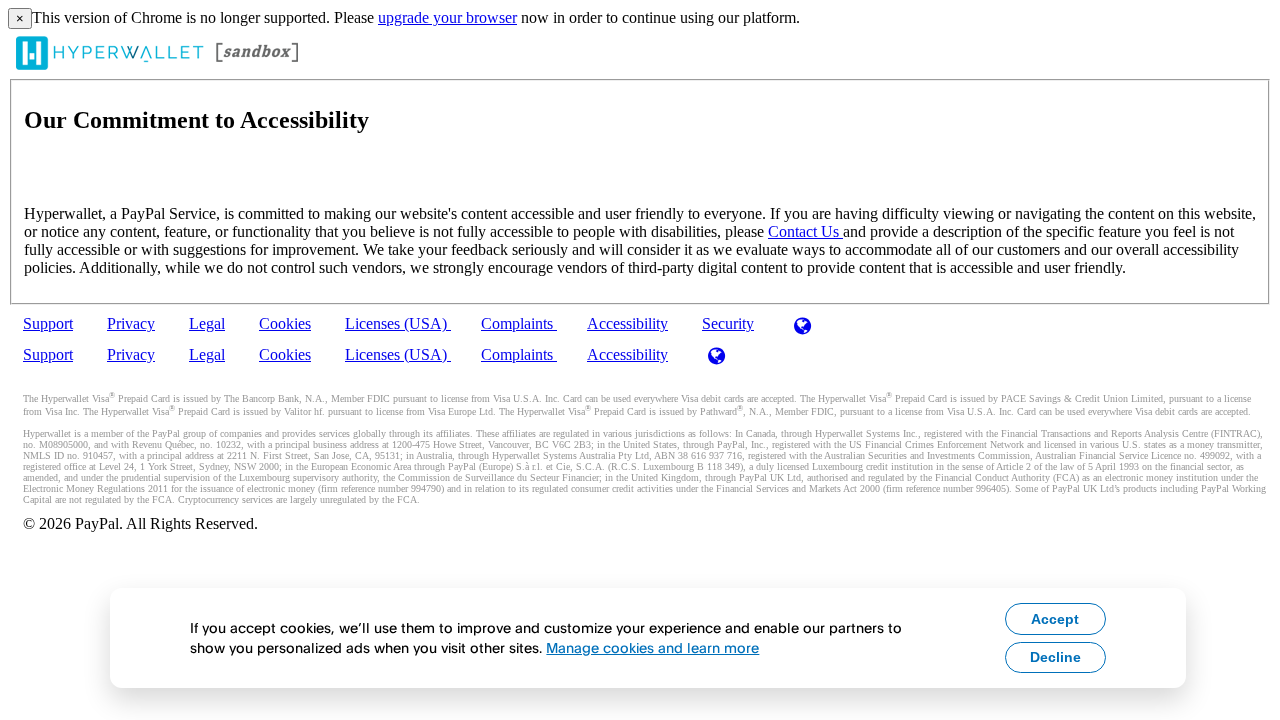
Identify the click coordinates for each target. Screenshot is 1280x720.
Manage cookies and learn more (652, 647)
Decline (1055, 657)
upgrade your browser (447, 17)
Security (728, 323)
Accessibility (627, 323)
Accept (1055, 619)
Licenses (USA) (398, 323)
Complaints (519, 323)
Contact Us (805, 231)
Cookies (285, 323)
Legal (207, 323)
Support (48, 323)
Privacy (131, 323)
